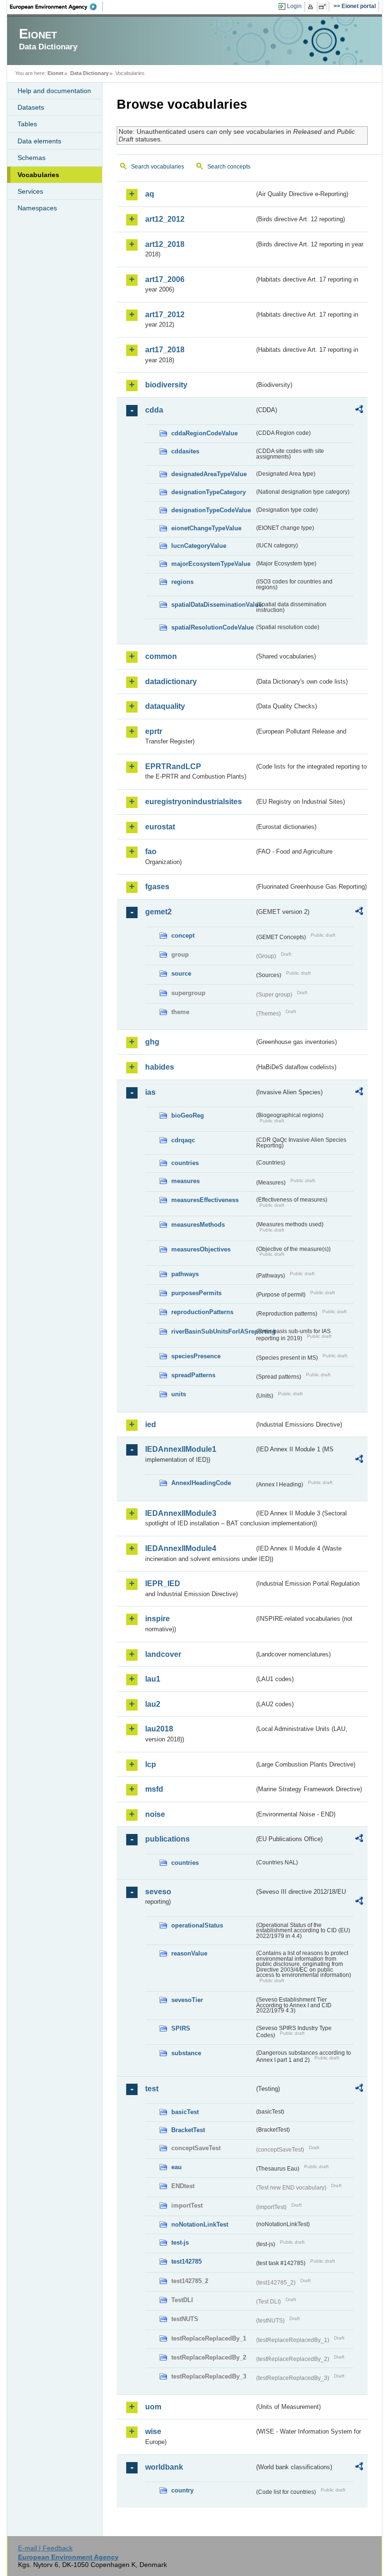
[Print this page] (312, 7)
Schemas (32, 158)
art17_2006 (165, 279)
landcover (163, 1654)
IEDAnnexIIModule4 (181, 1548)
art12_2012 (165, 219)
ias (150, 1092)
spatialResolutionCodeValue (213, 627)
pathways (185, 1274)
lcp (151, 1764)
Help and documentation (54, 91)
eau (176, 2167)
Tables (27, 124)
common (161, 656)
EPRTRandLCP (173, 766)
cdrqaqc (183, 1140)
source (181, 973)
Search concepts (229, 167)
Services (30, 191)
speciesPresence (196, 1356)
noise (155, 1814)
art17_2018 (165, 350)
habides (160, 1067)
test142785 (186, 2261)
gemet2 (158, 912)
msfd (154, 1789)
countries (185, 1163)
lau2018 (159, 1729)
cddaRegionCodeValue (204, 433)
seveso (158, 1892)
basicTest (185, 2112)
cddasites (185, 451)
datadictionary (171, 682)
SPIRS (181, 2028)
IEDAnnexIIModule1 (181, 1449)
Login (294, 6)
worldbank (164, 2467)
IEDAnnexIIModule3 (181, 1513)
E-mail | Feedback (45, 2548)
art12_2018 (165, 244)
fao (151, 851)
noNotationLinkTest (200, 2224)
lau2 (153, 1704)
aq (150, 194)
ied (151, 1424)
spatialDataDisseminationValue (213, 605)
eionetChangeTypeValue (206, 528)
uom (153, 2407)
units (179, 1394)
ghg (152, 1042)
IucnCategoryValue (199, 546)
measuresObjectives (201, 1249)
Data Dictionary (89, 73)
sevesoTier (187, 2000)
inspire (157, 1619)
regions (182, 582)
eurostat (160, 827)
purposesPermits (196, 1293)
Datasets (31, 107)
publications (167, 1839)
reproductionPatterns (202, 1312)
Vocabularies (38, 175)
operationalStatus (197, 1925)
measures (185, 1181)
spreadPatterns (193, 1375)
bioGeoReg (188, 1115)
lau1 (153, 1679)
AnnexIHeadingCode (201, 1483)
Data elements (39, 141)
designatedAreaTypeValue (209, 474)
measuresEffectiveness (205, 1200)
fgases (157, 887)
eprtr (154, 731)
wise (153, 2431)
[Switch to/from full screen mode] (324, 7)
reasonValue (189, 1953)
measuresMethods (198, 1225)
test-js (180, 2242)
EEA (56, 7)
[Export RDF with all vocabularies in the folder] (359, 411)
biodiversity (166, 385)
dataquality (165, 706)
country (182, 2490)
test (152, 2089)
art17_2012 (165, 315)
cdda (154, 410)
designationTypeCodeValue (211, 510)
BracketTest (188, 2130)
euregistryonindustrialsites (194, 802)
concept (183, 935)
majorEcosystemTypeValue (211, 564)
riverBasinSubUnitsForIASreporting (213, 1331)
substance (186, 2053)
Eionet (56, 73)
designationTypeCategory (208, 492)
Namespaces (37, 208)
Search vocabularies (157, 167)
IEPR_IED (163, 1584)
